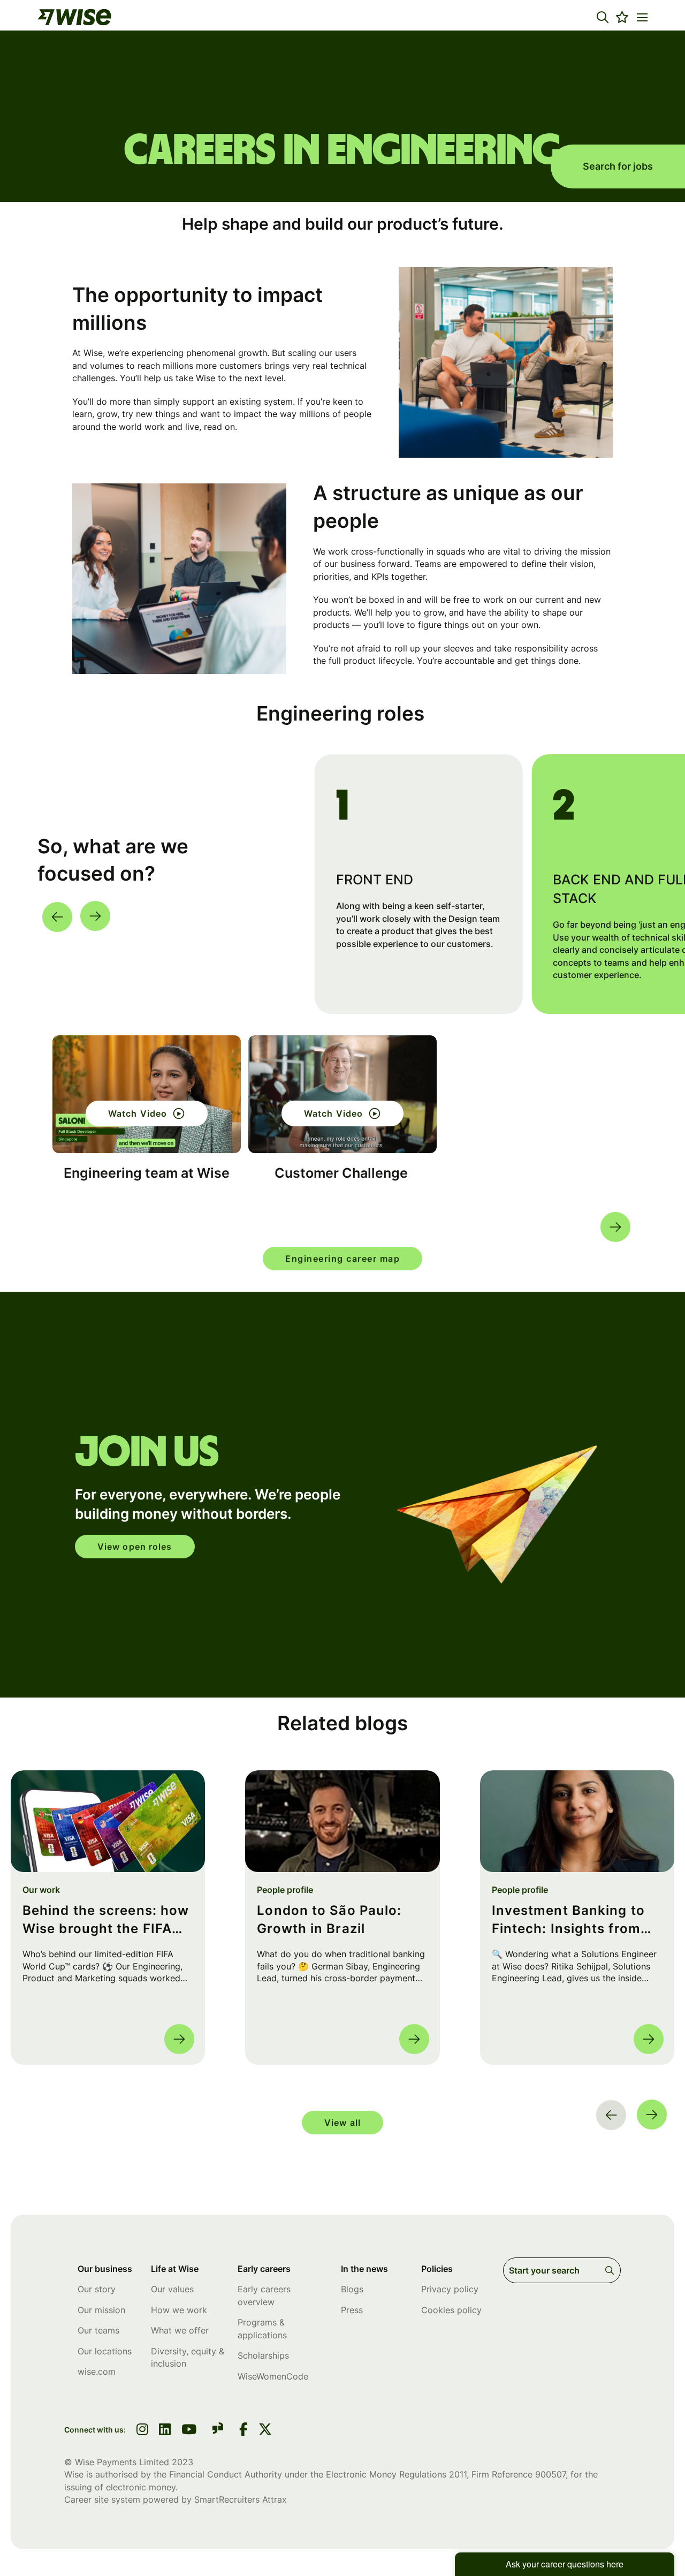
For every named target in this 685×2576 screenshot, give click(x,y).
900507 (550, 2474)
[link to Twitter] (265, 2430)
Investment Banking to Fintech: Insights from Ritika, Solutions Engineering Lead (568, 1920)
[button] (603, 17)
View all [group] (342, 2123)
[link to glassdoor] (218, 2430)
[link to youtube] (189, 2430)
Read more (179, 2039)
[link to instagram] (142, 2430)
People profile (285, 1890)
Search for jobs (618, 166)
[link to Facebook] (243, 2430)
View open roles (135, 1547)
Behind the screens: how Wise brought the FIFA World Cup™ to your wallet (106, 1920)
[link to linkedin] (165, 2430)
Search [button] (611, 2270)
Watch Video (138, 1113)
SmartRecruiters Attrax (241, 2499)
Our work (41, 1890)
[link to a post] (108, 1821)
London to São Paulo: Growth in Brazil (329, 1919)
